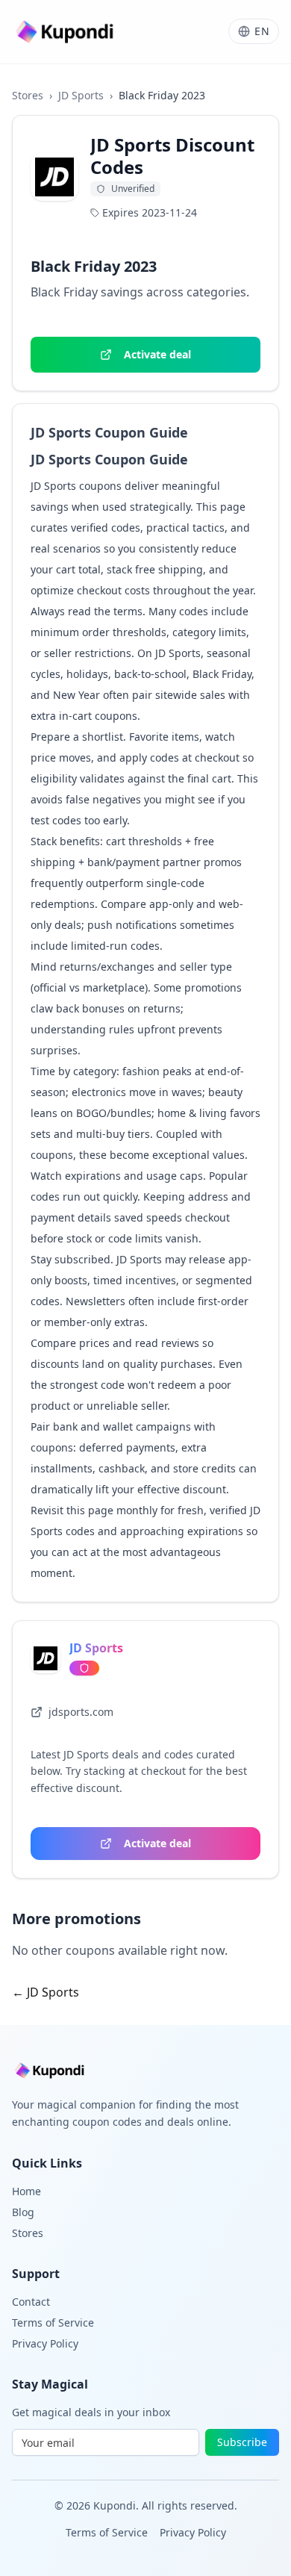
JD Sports (81, 95)
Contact (31, 2302)
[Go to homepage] (66, 32)
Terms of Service (53, 2323)
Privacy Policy (45, 2343)
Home (26, 2191)
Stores (28, 95)
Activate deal (157, 354)
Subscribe (242, 2442)
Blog (23, 2212)
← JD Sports (46, 1992)
